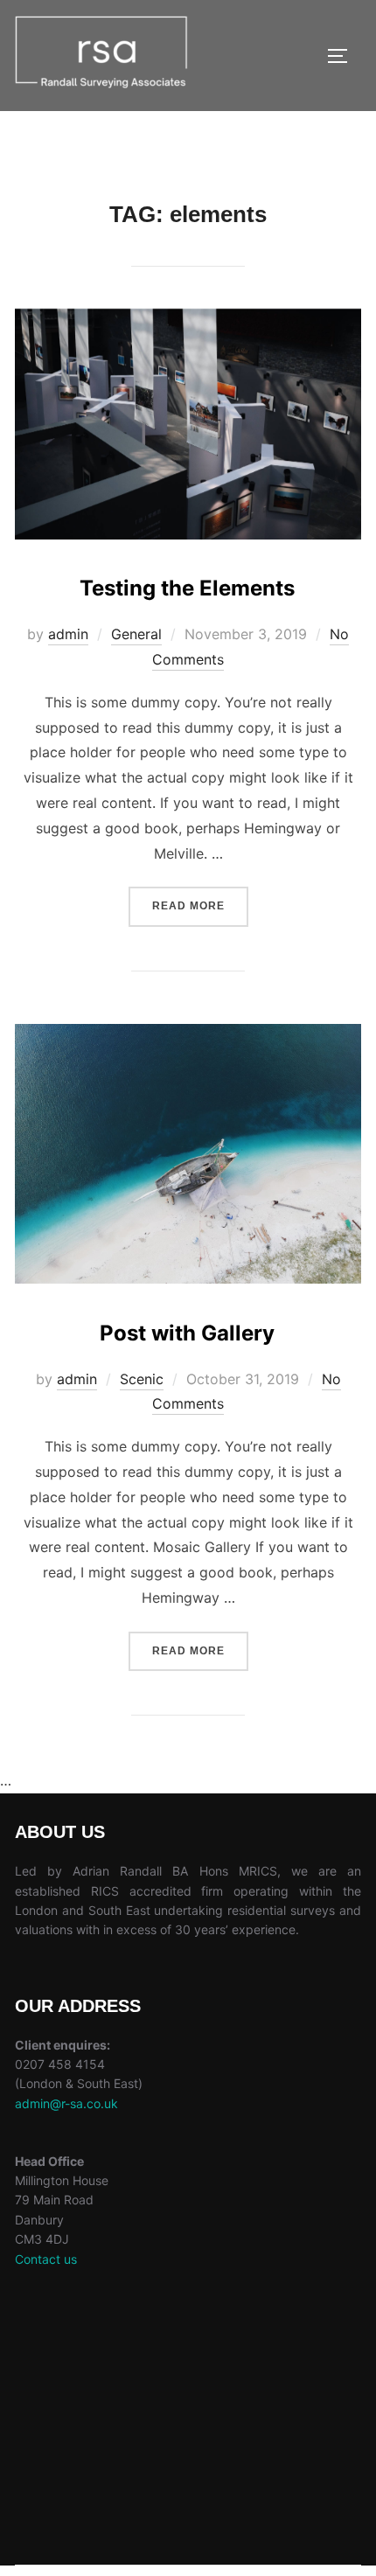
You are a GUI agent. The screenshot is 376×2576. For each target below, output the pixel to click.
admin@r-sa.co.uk (66, 2103)
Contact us (46, 2259)
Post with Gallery (187, 1333)
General (136, 634)
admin (68, 634)
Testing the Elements (187, 588)
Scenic (142, 1379)
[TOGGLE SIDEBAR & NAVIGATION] (344, 56)
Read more (200, 899)
